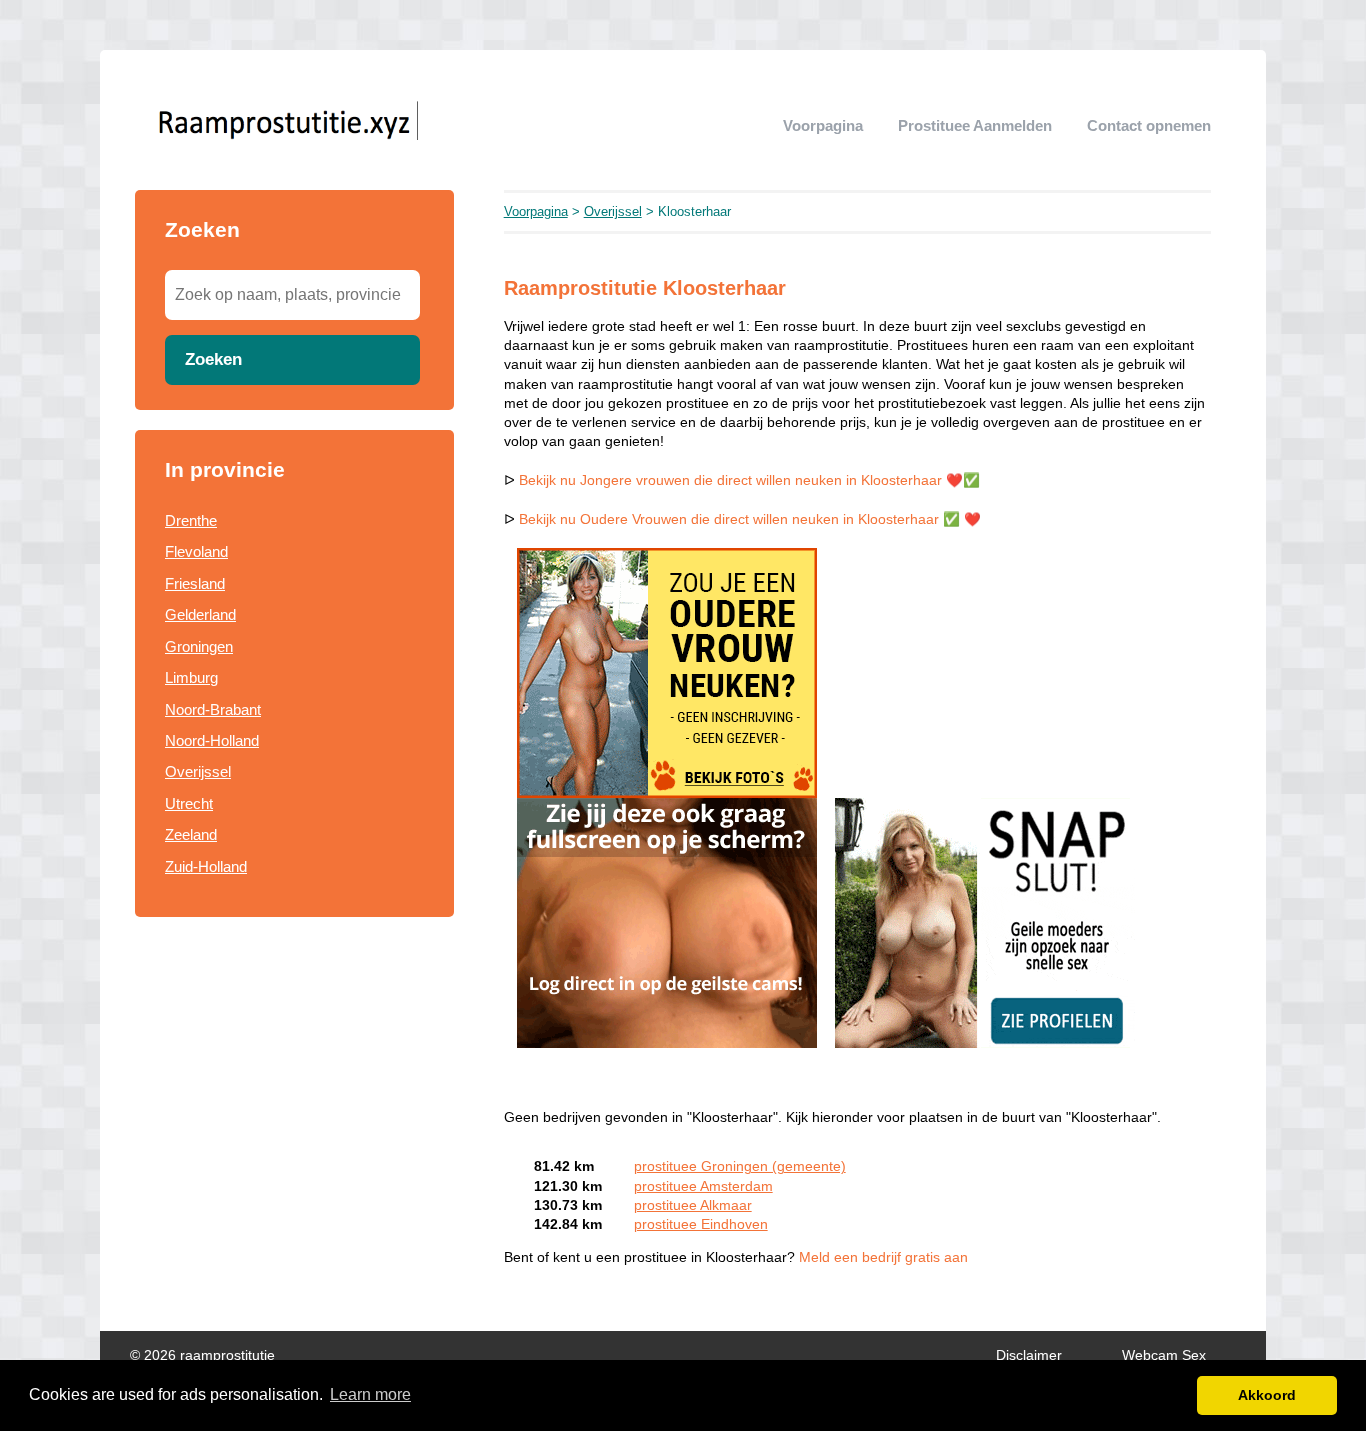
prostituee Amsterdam (703, 1186)
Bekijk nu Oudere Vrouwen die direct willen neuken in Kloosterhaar (729, 519)
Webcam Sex (1164, 1355)
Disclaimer (1029, 1355)
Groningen (199, 646)
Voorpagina (823, 125)
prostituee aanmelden (975, 125)
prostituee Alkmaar (693, 1205)
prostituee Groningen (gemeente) (740, 1166)
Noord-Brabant (213, 709)
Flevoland (196, 551)
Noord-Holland (212, 740)
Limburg (191, 677)
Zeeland (191, 834)
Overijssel (198, 771)
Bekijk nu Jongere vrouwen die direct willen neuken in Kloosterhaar (730, 480)
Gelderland (200, 614)
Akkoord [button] (1267, 1395)
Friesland (195, 583)
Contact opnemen (1149, 125)
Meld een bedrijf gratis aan (883, 1257)
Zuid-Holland (206, 866)
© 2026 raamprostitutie (202, 1355)
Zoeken (213, 359)
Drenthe (191, 520)
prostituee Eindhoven (701, 1224)
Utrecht (189, 803)
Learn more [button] (370, 1394)
